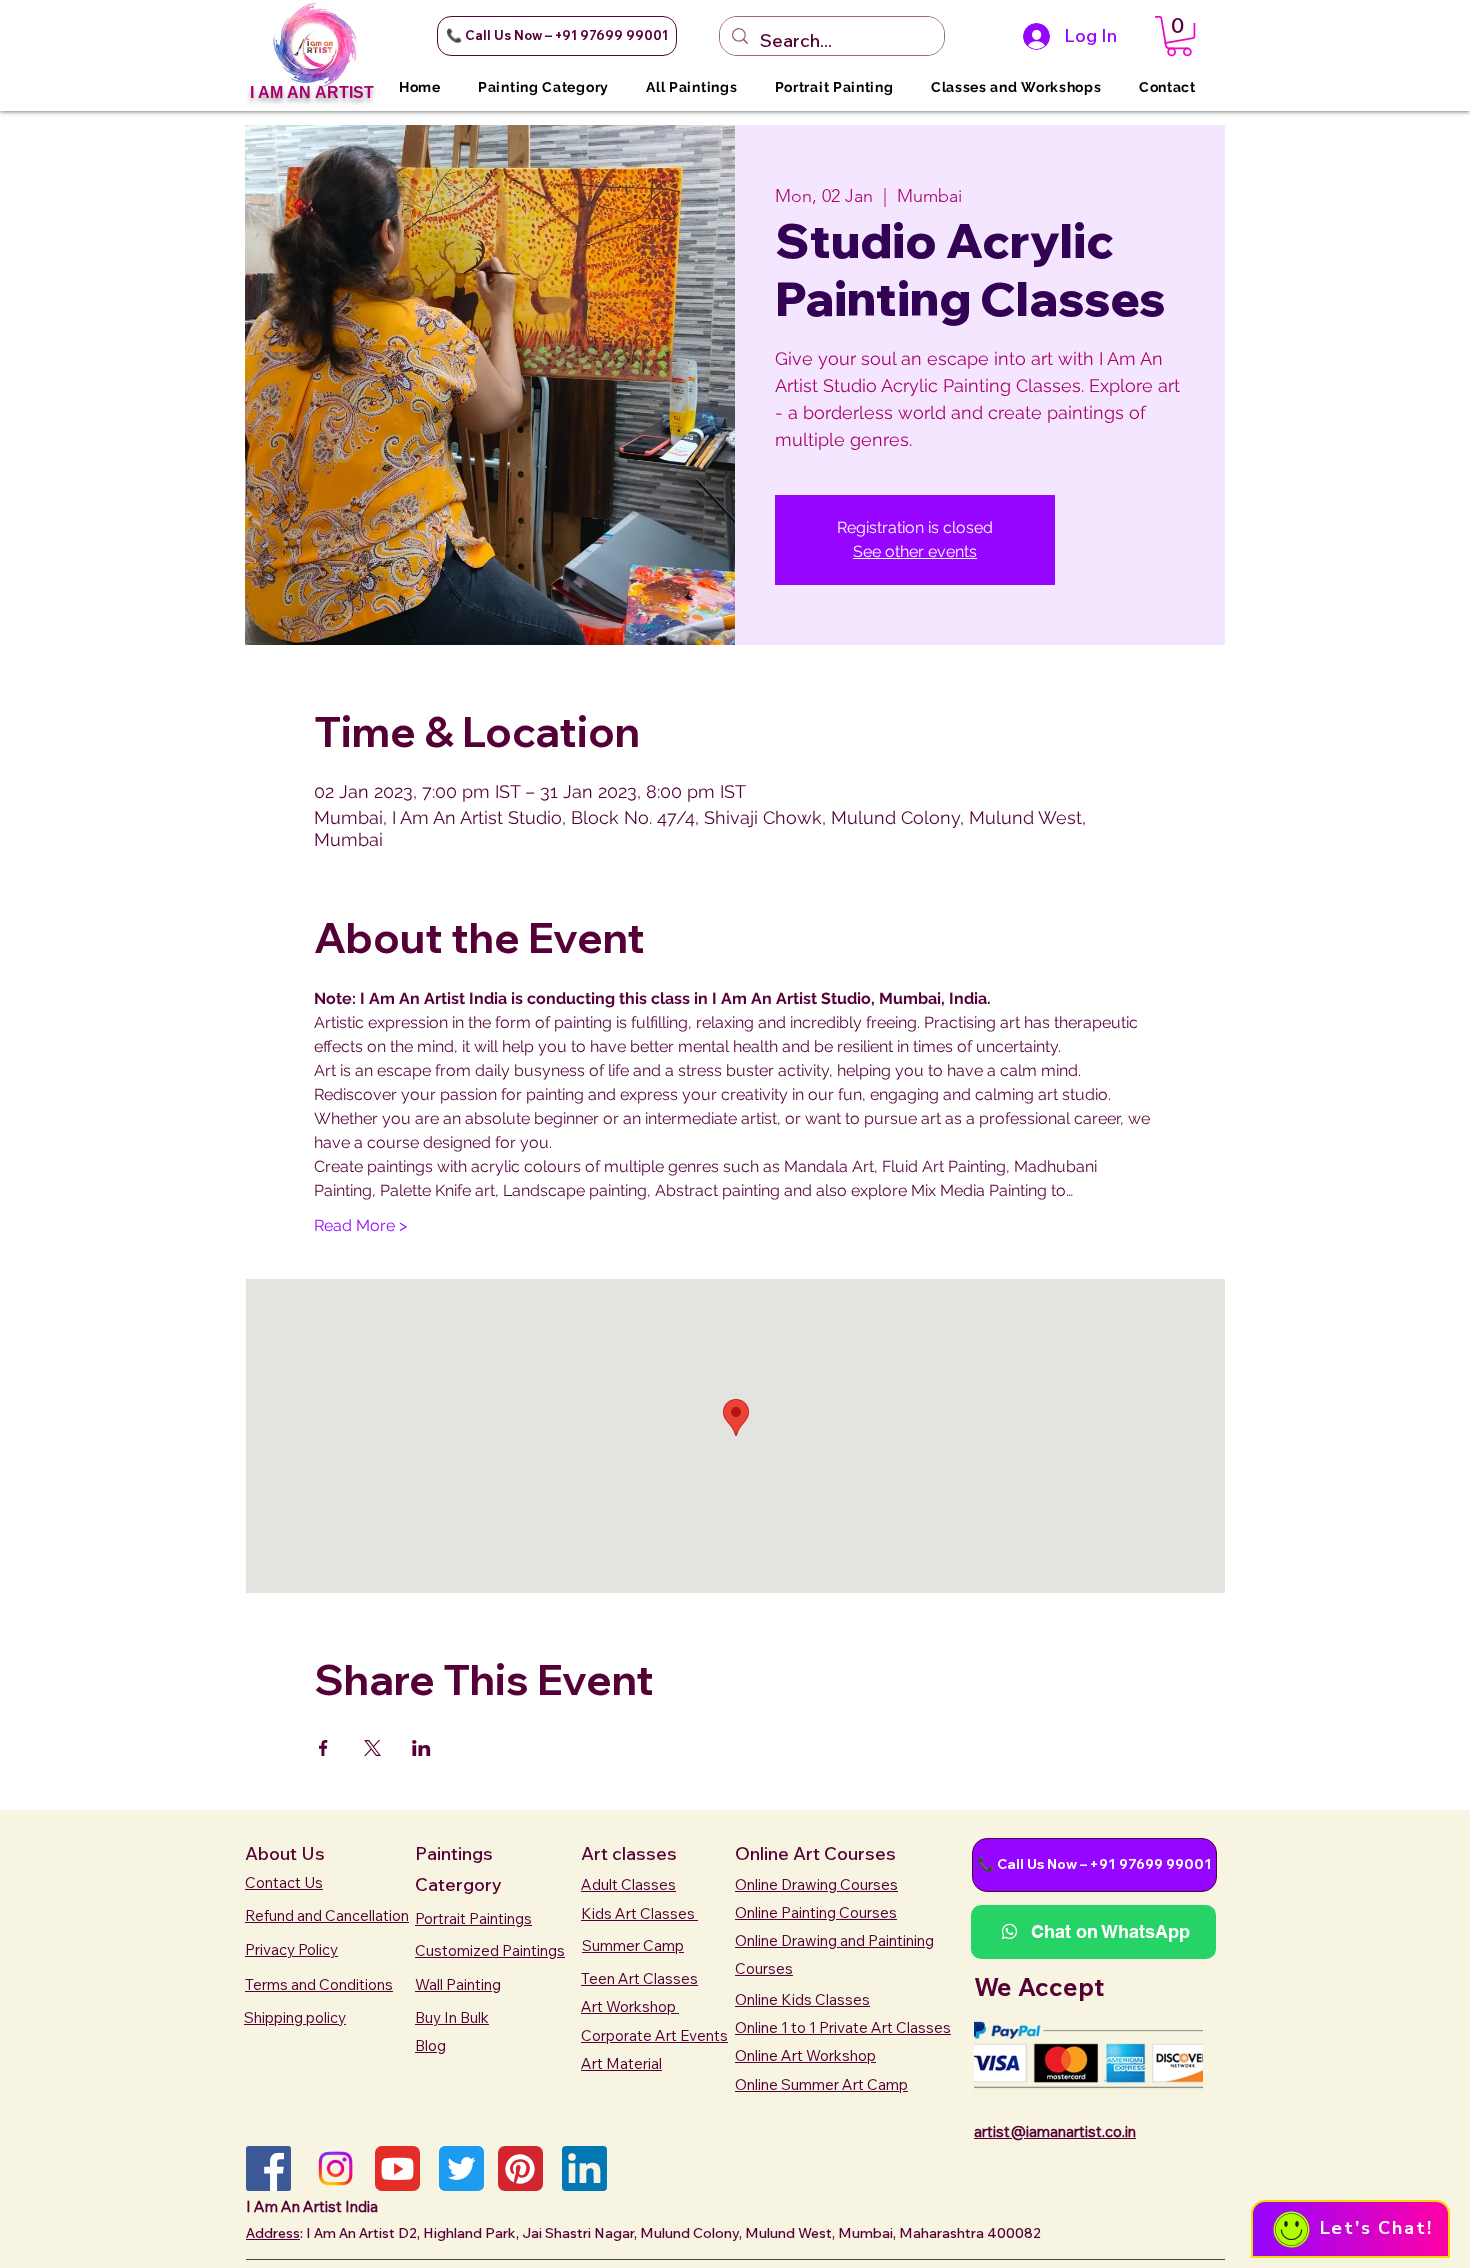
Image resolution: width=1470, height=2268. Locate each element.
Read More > (360, 1225)
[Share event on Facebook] (323, 1748)
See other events (915, 551)
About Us (285, 1853)
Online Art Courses (815, 1853)
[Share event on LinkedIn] (421, 1748)
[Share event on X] (372, 1748)
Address (273, 2233)
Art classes (629, 1853)
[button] (557, 36)
